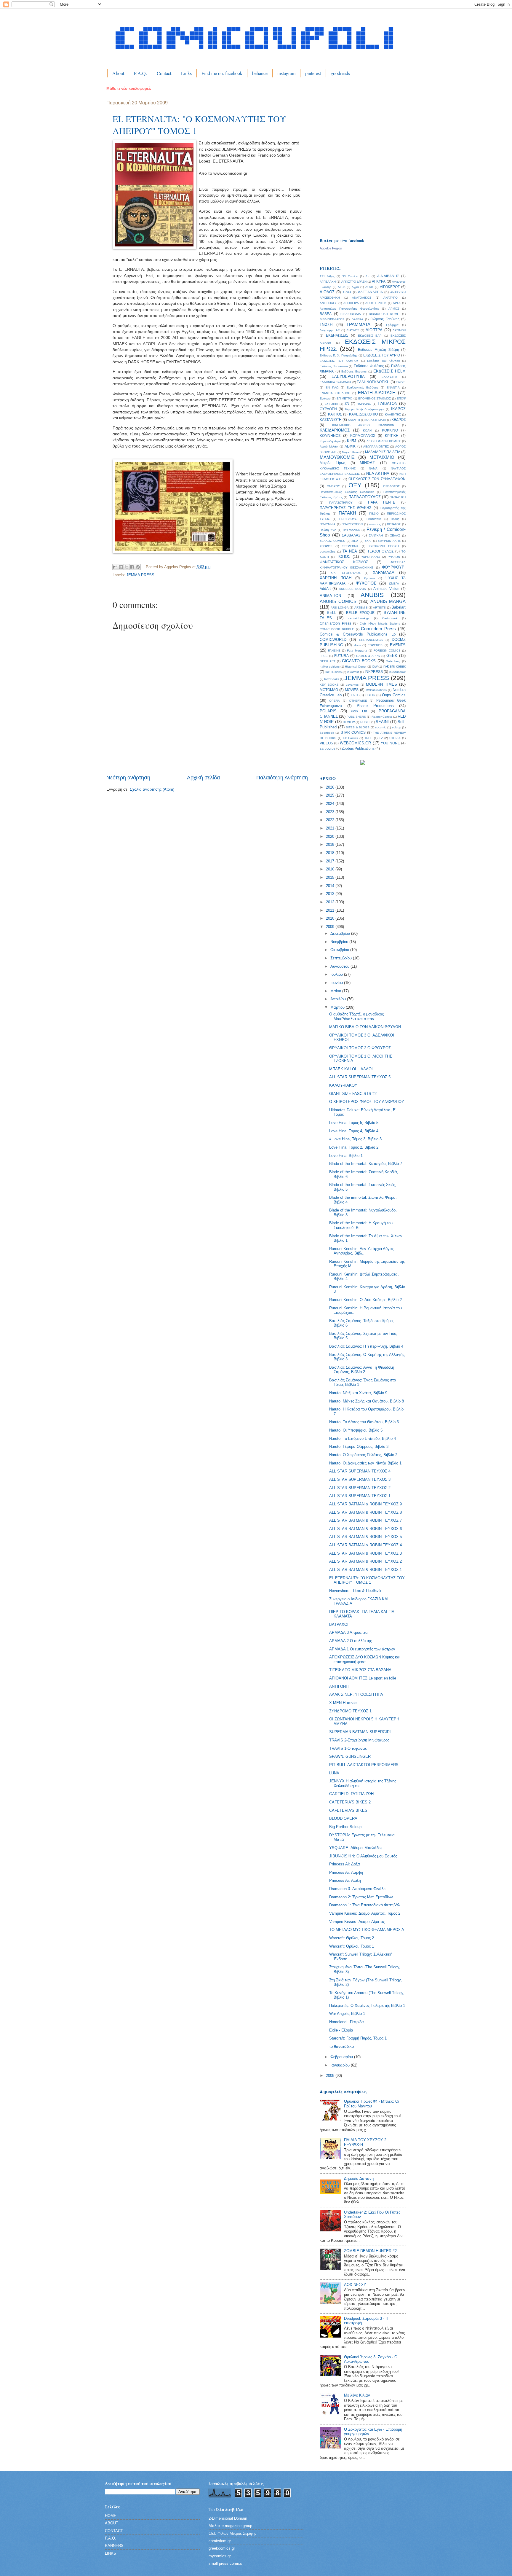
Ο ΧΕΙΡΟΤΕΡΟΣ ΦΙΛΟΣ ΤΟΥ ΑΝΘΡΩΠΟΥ (367, 1102)
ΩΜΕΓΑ (394, 583)
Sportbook (327, 733)
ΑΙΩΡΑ (347, 292)
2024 (331, 804)
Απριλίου (339, 999)
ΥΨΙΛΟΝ (394, 557)
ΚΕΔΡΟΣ (399, 420)
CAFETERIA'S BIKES (348, 1810)
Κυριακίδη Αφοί (330, 441)
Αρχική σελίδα (203, 778)
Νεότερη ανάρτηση (128, 778)
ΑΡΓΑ (397, 303)
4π (368, 276)
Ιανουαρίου (341, 2065)
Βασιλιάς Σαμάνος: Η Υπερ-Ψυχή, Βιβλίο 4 (366, 1346)
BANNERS (114, 2546)
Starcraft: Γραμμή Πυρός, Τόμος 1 (358, 2038)
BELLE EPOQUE (360, 613)
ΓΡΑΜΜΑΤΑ (359, 324)
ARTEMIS (361, 608)
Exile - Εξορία (341, 2030)
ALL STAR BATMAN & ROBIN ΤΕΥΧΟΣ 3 (365, 1553)
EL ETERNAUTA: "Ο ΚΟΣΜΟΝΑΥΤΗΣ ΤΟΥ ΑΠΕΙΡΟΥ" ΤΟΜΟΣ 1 (367, 1580)
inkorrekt (353, 672)
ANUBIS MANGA (388, 601)
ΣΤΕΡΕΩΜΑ (350, 546)
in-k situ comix (394, 666)
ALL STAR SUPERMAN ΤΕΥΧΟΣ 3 (360, 1479)
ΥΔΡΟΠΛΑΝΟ (371, 557)
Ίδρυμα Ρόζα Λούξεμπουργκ (364, 409)
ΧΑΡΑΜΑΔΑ (384, 573)
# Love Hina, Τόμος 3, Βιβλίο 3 (355, 1139)
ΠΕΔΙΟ (374, 514)
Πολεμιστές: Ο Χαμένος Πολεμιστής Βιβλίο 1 (367, 2006)
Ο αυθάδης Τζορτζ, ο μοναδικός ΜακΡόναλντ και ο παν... (356, 1016)
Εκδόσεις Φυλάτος (369, 366)
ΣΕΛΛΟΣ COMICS (332, 541)
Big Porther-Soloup (345, 1827)
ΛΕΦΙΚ (350, 446)
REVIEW (349, 722)
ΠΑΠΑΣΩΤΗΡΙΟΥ (341, 503)
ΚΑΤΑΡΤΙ (354, 420)
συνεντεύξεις (328, 551)
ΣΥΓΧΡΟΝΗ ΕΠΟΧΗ (384, 546)
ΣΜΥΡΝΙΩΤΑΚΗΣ (389, 541)
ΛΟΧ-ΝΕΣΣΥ (355, 2285)
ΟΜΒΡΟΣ (333, 486)
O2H (355, 695)
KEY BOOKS (329, 685)
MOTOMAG (329, 690)
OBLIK (370, 695)
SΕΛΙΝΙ (382, 722)
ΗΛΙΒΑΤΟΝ (388, 403)
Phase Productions (375, 706)
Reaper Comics (382, 717)
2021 (331, 828)
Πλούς (395, 519)
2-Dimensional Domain (228, 2518)
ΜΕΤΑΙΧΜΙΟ (382, 457)
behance (260, 73)
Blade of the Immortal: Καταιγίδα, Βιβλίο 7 (366, 1164)
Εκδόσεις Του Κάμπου (383, 361)
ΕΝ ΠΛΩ (332, 387)
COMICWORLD (333, 640)
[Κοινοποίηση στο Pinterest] (138, 567)
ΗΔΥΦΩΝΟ (364, 404)
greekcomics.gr (222, 2548)
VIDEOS (326, 743)
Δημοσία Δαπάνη (359, 2178)
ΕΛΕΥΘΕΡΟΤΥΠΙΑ (348, 376)
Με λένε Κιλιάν (357, 2395)
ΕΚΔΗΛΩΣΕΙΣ (337, 335)
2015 (331, 877)
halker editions (330, 667)
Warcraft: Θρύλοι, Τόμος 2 (352, 1938)
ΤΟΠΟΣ (344, 557)
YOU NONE (390, 743)
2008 (331, 2076)
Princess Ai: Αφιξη (345, 1880)
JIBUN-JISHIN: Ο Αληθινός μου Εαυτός (363, 1856)
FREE (324, 656)
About (118, 73)
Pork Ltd (359, 711)
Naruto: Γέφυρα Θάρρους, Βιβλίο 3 (359, 1447)
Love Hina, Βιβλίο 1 (346, 1156)
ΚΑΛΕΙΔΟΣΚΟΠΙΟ (363, 414)
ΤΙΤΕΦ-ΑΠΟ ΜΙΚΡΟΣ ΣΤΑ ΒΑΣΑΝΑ (360, 1670)
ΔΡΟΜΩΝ (399, 330)
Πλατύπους (374, 519)
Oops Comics (394, 695)
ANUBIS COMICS (338, 601)
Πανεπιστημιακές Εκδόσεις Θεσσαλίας (347, 492)
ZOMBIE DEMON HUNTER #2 (370, 2251)
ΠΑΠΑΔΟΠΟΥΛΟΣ (365, 497)
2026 (331, 787)
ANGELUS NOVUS (352, 589)
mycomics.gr (220, 2556)
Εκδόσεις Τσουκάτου (334, 366)
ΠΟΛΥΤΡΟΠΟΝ (352, 524)
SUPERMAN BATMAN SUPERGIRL (360, 1732)
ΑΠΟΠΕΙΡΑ (351, 303)
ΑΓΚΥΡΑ (379, 281)
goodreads (340, 73)
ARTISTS (379, 608)
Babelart (399, 607)
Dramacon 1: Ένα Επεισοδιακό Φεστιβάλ (365, 1905)
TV (381, 738)
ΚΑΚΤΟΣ (335, 414)
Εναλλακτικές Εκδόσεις (363, 387)
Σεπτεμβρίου (342, 958)
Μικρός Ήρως (333, 463)
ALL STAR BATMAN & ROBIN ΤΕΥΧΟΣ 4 (365, 1545)
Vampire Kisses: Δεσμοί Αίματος (357, 1922)
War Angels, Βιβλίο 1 (347, 2014)
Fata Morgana (357, 651)
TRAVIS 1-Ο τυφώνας (348, 1748)
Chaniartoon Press (335, 623)
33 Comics (350, 276)
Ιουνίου (337, 983)
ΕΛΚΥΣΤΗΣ (389, 377)
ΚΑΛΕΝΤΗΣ (393, 414)
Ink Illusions (333, 672)
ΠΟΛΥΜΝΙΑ (328, 524)
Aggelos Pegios (331, 248)
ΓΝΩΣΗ (326, 325)
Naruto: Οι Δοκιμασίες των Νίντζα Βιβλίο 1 (365, 1463)
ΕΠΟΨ (401, 398)
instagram (286, 73)
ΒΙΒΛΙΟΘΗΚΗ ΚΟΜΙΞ (384, 314)
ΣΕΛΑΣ (395, 535)
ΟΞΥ (355, 485)
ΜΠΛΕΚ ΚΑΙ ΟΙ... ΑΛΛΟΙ (351, 1069)
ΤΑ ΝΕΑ (350, 551)
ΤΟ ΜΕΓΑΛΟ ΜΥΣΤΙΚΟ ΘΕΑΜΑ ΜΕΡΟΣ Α (367, 1930)
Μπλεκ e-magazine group (230, 2526)
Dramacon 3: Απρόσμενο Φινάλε (357, 1889)
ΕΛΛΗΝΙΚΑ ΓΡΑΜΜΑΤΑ (336, 382)
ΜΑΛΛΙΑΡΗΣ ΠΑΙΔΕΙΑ (383, 452)
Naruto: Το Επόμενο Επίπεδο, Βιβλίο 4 (363, 1439)
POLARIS (328, 711)
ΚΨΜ (352, 441)
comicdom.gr (220, 2541)
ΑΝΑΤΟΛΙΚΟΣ (362, 298)
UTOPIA (395, 738)
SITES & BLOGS (358, 727)
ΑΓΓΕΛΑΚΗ (328, 282)
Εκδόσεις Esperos (354, 371)
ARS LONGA (340, 608)
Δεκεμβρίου (341, 933)
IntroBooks (332, 679)
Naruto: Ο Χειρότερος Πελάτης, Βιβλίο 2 (363, 1455)
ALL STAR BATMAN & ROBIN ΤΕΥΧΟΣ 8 (365, 1512)
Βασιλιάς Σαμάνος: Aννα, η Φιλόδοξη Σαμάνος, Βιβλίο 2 (362, 1370)
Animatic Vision (386, 589)
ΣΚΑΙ (368, 541)
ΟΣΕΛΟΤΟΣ (391, 486)
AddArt (325, 589)
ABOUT (112, 2523)
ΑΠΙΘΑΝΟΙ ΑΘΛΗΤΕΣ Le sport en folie (363, 1678)
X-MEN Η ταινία (343, 1703)
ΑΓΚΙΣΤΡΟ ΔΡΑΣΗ (354, 282)
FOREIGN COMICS (387, 651)
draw (357, 645)
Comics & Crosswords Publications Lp (358, 634)
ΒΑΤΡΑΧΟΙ (339, 1624)
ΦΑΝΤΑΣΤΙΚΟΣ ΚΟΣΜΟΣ (344, 562)
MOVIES (352, 690)
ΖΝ (347, 404)
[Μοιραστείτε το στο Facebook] (132, 567)
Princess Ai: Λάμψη (346, 1872)
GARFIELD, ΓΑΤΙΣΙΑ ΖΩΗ (351, 1794)
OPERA (335, 701)
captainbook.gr (359, 618)
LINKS (111, 2553)
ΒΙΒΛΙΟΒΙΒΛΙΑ (351, 314)
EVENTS (398, 645)
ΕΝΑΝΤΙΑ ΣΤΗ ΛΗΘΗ (335, 393)
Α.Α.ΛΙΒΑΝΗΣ (388, 276)
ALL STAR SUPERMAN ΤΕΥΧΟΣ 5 (360, 1077)
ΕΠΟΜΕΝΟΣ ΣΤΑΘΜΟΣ (375, 398)
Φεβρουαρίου (342, 2057)
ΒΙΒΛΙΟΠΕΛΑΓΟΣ (332, 319)
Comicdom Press (378, 629)
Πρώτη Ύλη (328, 530)
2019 (331, 844)
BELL (332, 613)
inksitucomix (397, 672)
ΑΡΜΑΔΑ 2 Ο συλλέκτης (351, 1641)
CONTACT (114, 2531)
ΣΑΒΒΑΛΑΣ (351, 535)
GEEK (392, 656)
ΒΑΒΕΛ (326, 314)
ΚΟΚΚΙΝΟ (390, 430)
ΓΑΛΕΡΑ (357, 319)
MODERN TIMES (381, 684)
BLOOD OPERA (343, 1818)
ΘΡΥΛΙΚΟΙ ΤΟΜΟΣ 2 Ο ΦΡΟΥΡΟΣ (360, 1048)
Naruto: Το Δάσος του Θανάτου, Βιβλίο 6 (364, 1422)
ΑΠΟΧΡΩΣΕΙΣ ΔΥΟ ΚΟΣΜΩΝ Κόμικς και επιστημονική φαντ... (365, 1659)
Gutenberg (393, 661)
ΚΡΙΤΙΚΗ (392, 436)
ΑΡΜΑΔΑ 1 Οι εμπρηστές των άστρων (362, 1649)
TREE (368, 738)
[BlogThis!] (121, 567)
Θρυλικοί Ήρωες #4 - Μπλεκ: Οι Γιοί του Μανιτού (372, 2104)
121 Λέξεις (327, 276)
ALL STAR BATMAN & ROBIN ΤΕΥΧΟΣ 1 (365, 1570)
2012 (331, 902)
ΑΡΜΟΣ (394, 309)
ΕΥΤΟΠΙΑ (331, 404)
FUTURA (341, 656)
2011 (331, 910)
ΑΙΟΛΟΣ (327, 292)
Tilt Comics (350, 738)
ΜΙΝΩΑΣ (367, 463)
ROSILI (365, 722)
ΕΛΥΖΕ (401, 382)
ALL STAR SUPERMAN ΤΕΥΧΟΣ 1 (360, 1496)
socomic (381, 727)
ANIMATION (330, 596)
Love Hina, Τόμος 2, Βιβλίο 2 (354, 1147)
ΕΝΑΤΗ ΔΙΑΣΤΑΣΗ (377, 393)
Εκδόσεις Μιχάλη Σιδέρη (379, 350)
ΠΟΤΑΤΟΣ (394, 524)
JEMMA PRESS (140, 575)
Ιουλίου (337, 974)
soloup (397, 727)
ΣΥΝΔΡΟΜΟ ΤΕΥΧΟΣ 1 (350, 1711)
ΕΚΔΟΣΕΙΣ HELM (389, 371)
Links (186, 73)
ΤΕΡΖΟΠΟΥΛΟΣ (380, 551)
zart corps (328, 749)
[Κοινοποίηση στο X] (127, 567)
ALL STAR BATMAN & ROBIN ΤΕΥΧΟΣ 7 (365, 1520)
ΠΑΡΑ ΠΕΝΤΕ (382, 502)
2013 (331, 894)
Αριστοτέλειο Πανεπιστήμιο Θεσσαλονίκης (349, 309)
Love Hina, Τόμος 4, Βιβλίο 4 (354, 1131)
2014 (331, 886)
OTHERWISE (358, 701)
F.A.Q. (140, 73)
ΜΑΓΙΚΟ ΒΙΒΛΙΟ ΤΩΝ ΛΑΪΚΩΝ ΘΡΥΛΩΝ (365, 1027)
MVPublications (376, 690)
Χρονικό (369, 578)
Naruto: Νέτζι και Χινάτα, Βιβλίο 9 (358, 1393)
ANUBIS (372, 595)
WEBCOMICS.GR (355, 743)
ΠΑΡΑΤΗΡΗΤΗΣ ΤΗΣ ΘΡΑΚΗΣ (345, 508)
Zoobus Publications (358, 749)
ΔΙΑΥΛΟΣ (353, 330)
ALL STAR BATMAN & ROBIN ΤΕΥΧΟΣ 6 (365, 1529)
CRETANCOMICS (371, 640)
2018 (331, 853)
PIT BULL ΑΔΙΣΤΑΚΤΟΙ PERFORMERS (364, 1765)
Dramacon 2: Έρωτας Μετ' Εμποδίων (361, 1897)
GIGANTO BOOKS (359, 661)
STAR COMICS (353, 733)
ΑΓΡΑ (342, 287)
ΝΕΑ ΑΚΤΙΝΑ (378, 473)
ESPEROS (375, 645)
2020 (331, 836)
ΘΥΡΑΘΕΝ (328, 409)
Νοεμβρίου (340, 942)
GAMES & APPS (368, 656)
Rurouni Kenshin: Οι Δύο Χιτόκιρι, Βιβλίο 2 (365, 1300)
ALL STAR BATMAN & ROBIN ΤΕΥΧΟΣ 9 (365, 1504)
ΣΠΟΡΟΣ (326, 546)
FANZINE (334, 651)
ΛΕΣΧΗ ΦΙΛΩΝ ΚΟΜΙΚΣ (384, 441)
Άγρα (355, 287)
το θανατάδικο (341, 2046)
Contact (164, 73)
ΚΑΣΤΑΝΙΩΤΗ (331, 420)
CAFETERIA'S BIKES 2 (350, 1802)
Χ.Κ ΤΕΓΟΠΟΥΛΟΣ (346, 573)
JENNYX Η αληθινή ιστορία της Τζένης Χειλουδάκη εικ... (363, 1783)
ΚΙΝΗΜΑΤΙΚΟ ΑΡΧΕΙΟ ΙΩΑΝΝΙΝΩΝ (363, 425)
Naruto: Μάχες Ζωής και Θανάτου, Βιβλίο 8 (367, 1401)
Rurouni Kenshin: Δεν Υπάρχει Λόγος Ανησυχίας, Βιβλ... (361, 1251)
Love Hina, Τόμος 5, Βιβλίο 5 (354, 1123)
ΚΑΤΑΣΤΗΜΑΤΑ (376, 420)
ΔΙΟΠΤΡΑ (374, 330)
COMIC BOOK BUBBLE (337, 629)
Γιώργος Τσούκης (385, 319)
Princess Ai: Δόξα (345, 1864)
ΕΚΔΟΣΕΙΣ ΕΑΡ (370, 336)
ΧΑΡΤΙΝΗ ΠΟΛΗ (336, 578)
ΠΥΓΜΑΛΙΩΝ (352, 530)
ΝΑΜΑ (373, 468)
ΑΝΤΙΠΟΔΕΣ (328, 303)
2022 (331, 820)
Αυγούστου (340, 966)
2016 (331, 869)
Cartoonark (390, 618)
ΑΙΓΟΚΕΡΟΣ (390, 287)
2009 (331, 927)
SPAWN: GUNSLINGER (350, 1756)
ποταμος (375, 524)
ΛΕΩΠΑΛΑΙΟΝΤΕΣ (376, 446)
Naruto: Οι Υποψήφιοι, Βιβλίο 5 (356, 1430)
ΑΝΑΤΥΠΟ (391, 298)
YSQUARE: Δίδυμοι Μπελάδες (356, 1848)
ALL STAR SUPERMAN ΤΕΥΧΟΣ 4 (360, 1471)
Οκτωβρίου (340, 950)
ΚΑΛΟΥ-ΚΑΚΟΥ (343, 1085)
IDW (375, 667)
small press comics (225, 2563)
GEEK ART (328, 661)
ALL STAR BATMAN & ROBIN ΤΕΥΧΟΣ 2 (365, 1561)
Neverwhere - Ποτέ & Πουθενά (355, 1591)
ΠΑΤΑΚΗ (347, 513)
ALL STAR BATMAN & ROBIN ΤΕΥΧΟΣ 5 (365, 1537)
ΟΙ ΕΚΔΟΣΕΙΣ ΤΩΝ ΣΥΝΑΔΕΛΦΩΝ (377, 479)
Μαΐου (336, 991)
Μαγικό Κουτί (351, 452)
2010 (331, 918)
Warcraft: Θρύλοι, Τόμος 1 (352, 1946)
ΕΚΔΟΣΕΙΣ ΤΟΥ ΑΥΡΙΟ (382, 355)
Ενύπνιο (325, 398)
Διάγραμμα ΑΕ (330, 330)
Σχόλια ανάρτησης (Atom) (152, 789)
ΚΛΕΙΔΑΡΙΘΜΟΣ (335, 430)
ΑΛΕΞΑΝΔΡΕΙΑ (370, 292)
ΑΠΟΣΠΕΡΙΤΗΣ (376, 303)
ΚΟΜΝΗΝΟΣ (330, 436)
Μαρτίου (338, 1007)
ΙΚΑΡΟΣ (398, 409)
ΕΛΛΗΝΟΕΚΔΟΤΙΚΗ (373, 382)
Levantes (352, 685)
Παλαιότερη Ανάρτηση (282, 778)
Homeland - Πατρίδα (347, 2022)
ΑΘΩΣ (369, 287)
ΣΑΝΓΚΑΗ (376, 535)
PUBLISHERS (356, 717)
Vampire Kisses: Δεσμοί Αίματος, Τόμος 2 (365, 1913)
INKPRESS (374, 672)
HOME (111, 2516)
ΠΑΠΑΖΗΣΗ (398, 497)
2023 (331, 812)
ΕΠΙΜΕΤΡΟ (344, 398)
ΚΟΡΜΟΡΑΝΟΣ (363, 436)
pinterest (313, 73)
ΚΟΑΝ (367, 430)
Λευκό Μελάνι (329, 446)
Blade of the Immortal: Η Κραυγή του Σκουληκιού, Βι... (361, 1225)
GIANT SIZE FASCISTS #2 (353, 1094)
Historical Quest (356, 667)
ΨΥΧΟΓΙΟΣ (366, 583)
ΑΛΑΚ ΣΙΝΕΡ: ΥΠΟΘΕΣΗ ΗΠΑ (356, 1694)
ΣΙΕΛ (355, 541)
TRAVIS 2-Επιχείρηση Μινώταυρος (359, 1740)
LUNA (334, 1773)
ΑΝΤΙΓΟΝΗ (339, 1686)
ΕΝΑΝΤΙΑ (393, 387)
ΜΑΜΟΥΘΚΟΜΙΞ (337, 457)
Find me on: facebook (222, 73)
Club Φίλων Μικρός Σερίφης (380, 624)
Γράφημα (392, 325)
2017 (331, 861)
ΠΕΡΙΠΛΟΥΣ (348, 519)
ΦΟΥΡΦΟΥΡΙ (394, 567)
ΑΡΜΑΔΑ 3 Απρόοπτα (348, 1632)
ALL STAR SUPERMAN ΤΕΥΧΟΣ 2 (360, 1488)
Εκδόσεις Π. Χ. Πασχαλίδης (339, 355)
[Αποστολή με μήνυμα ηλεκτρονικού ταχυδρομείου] (115, 567)
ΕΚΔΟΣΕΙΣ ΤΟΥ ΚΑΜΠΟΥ (339, 361)
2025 (331, 795)
